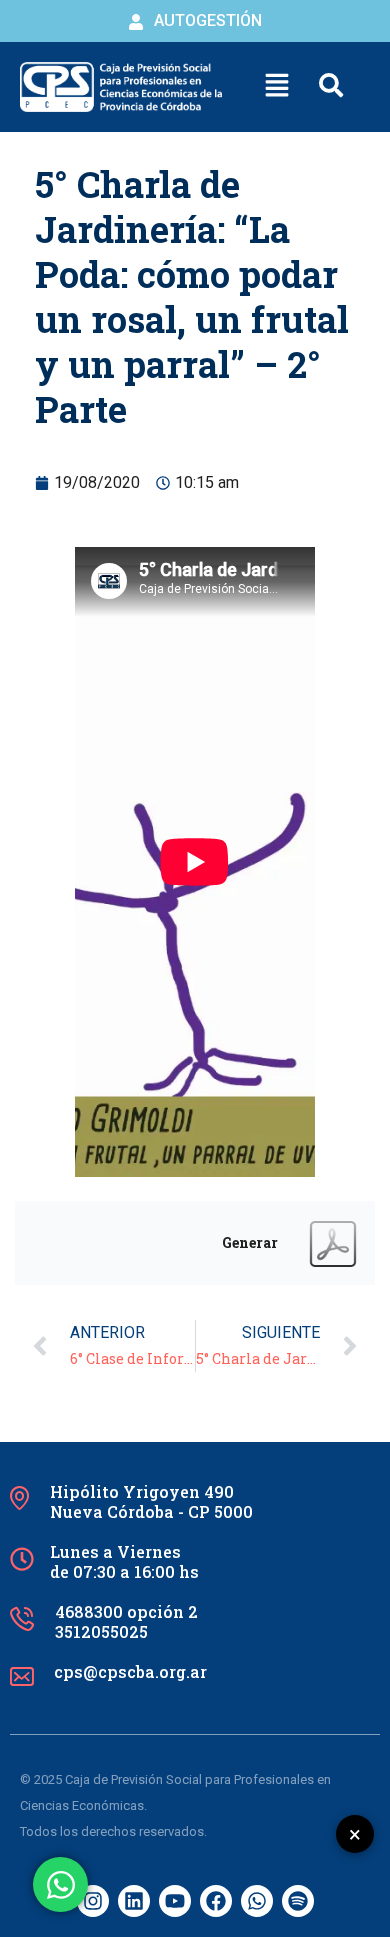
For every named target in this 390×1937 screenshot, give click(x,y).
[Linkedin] (134, 1901)
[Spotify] (298, 1901)
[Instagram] (93, 1901)
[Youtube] (175, 1901)
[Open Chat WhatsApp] (60, 1884)
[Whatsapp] (257, 1901)
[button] (277, 87)
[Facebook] (216, 1901)
